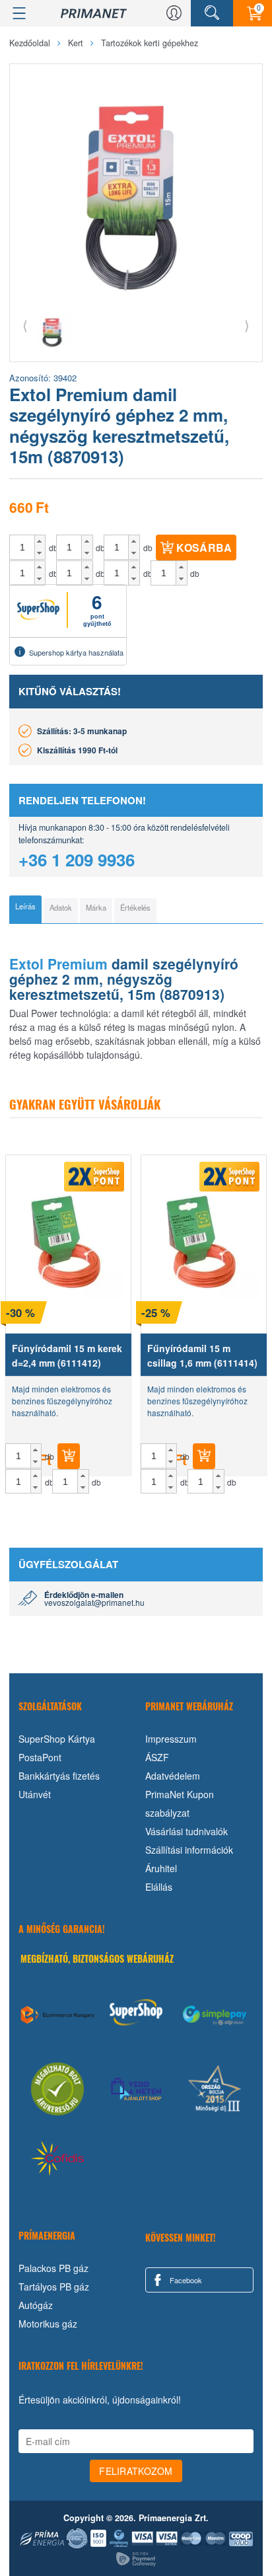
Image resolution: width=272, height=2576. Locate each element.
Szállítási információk (189, 1850)
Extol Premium (58, 964)
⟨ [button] (25, 325)
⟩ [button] (247, 325)
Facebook (185, 2280)
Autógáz (36, 2305)
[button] (40, 541)
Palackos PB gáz (53, 2268)
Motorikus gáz (48, 2324)
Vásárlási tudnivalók (187, 1831)
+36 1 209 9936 (77, 859)
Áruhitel (161, 1868)
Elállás (159, 1887)
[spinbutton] (22, 547)
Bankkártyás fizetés (59, 1776)
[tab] (25, 909)
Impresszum (171, 1739)
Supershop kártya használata (76, 652)
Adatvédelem (173, 1776)
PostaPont (40, 1757)
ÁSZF (157, 1757)
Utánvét (35, 1794)
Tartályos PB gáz (54, 2287)
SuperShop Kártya (57, 1739)
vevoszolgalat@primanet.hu (94, 1602)
